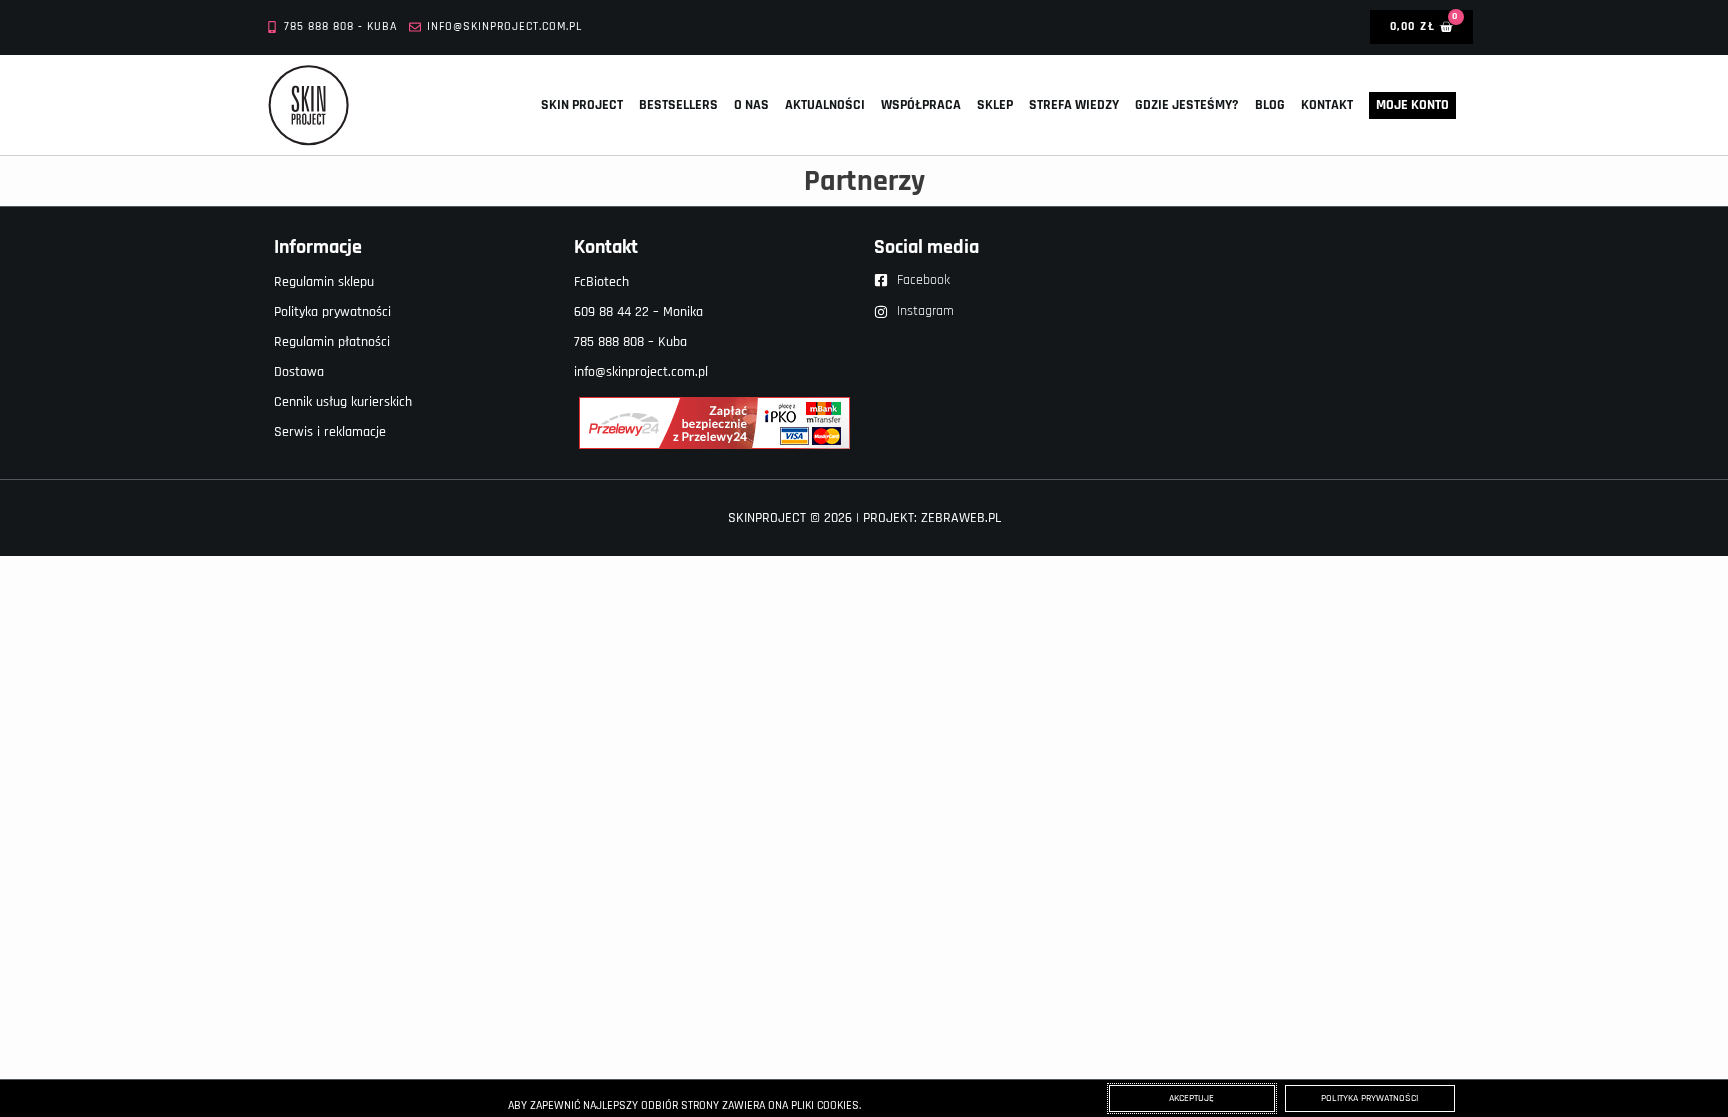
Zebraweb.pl (961, 518)
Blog (1270, 105)
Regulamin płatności (332, 342)
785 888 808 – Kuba (630, 342)
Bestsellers (678, 105)
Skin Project (582, 105)
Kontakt (1327, 105)
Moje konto (1412, 105)
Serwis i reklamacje (330, 432)
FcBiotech (601, 282)
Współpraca (921, 105)
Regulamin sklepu (324, 282)
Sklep (995, 105)
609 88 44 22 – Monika (638, 312)
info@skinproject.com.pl (641, 372)
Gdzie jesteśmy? (1187, 105)
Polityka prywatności (332, 312)
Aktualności (825, 105)
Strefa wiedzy (1074, 105)
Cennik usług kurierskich (343, 402)
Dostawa (299, 372)
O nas (751, 105)
